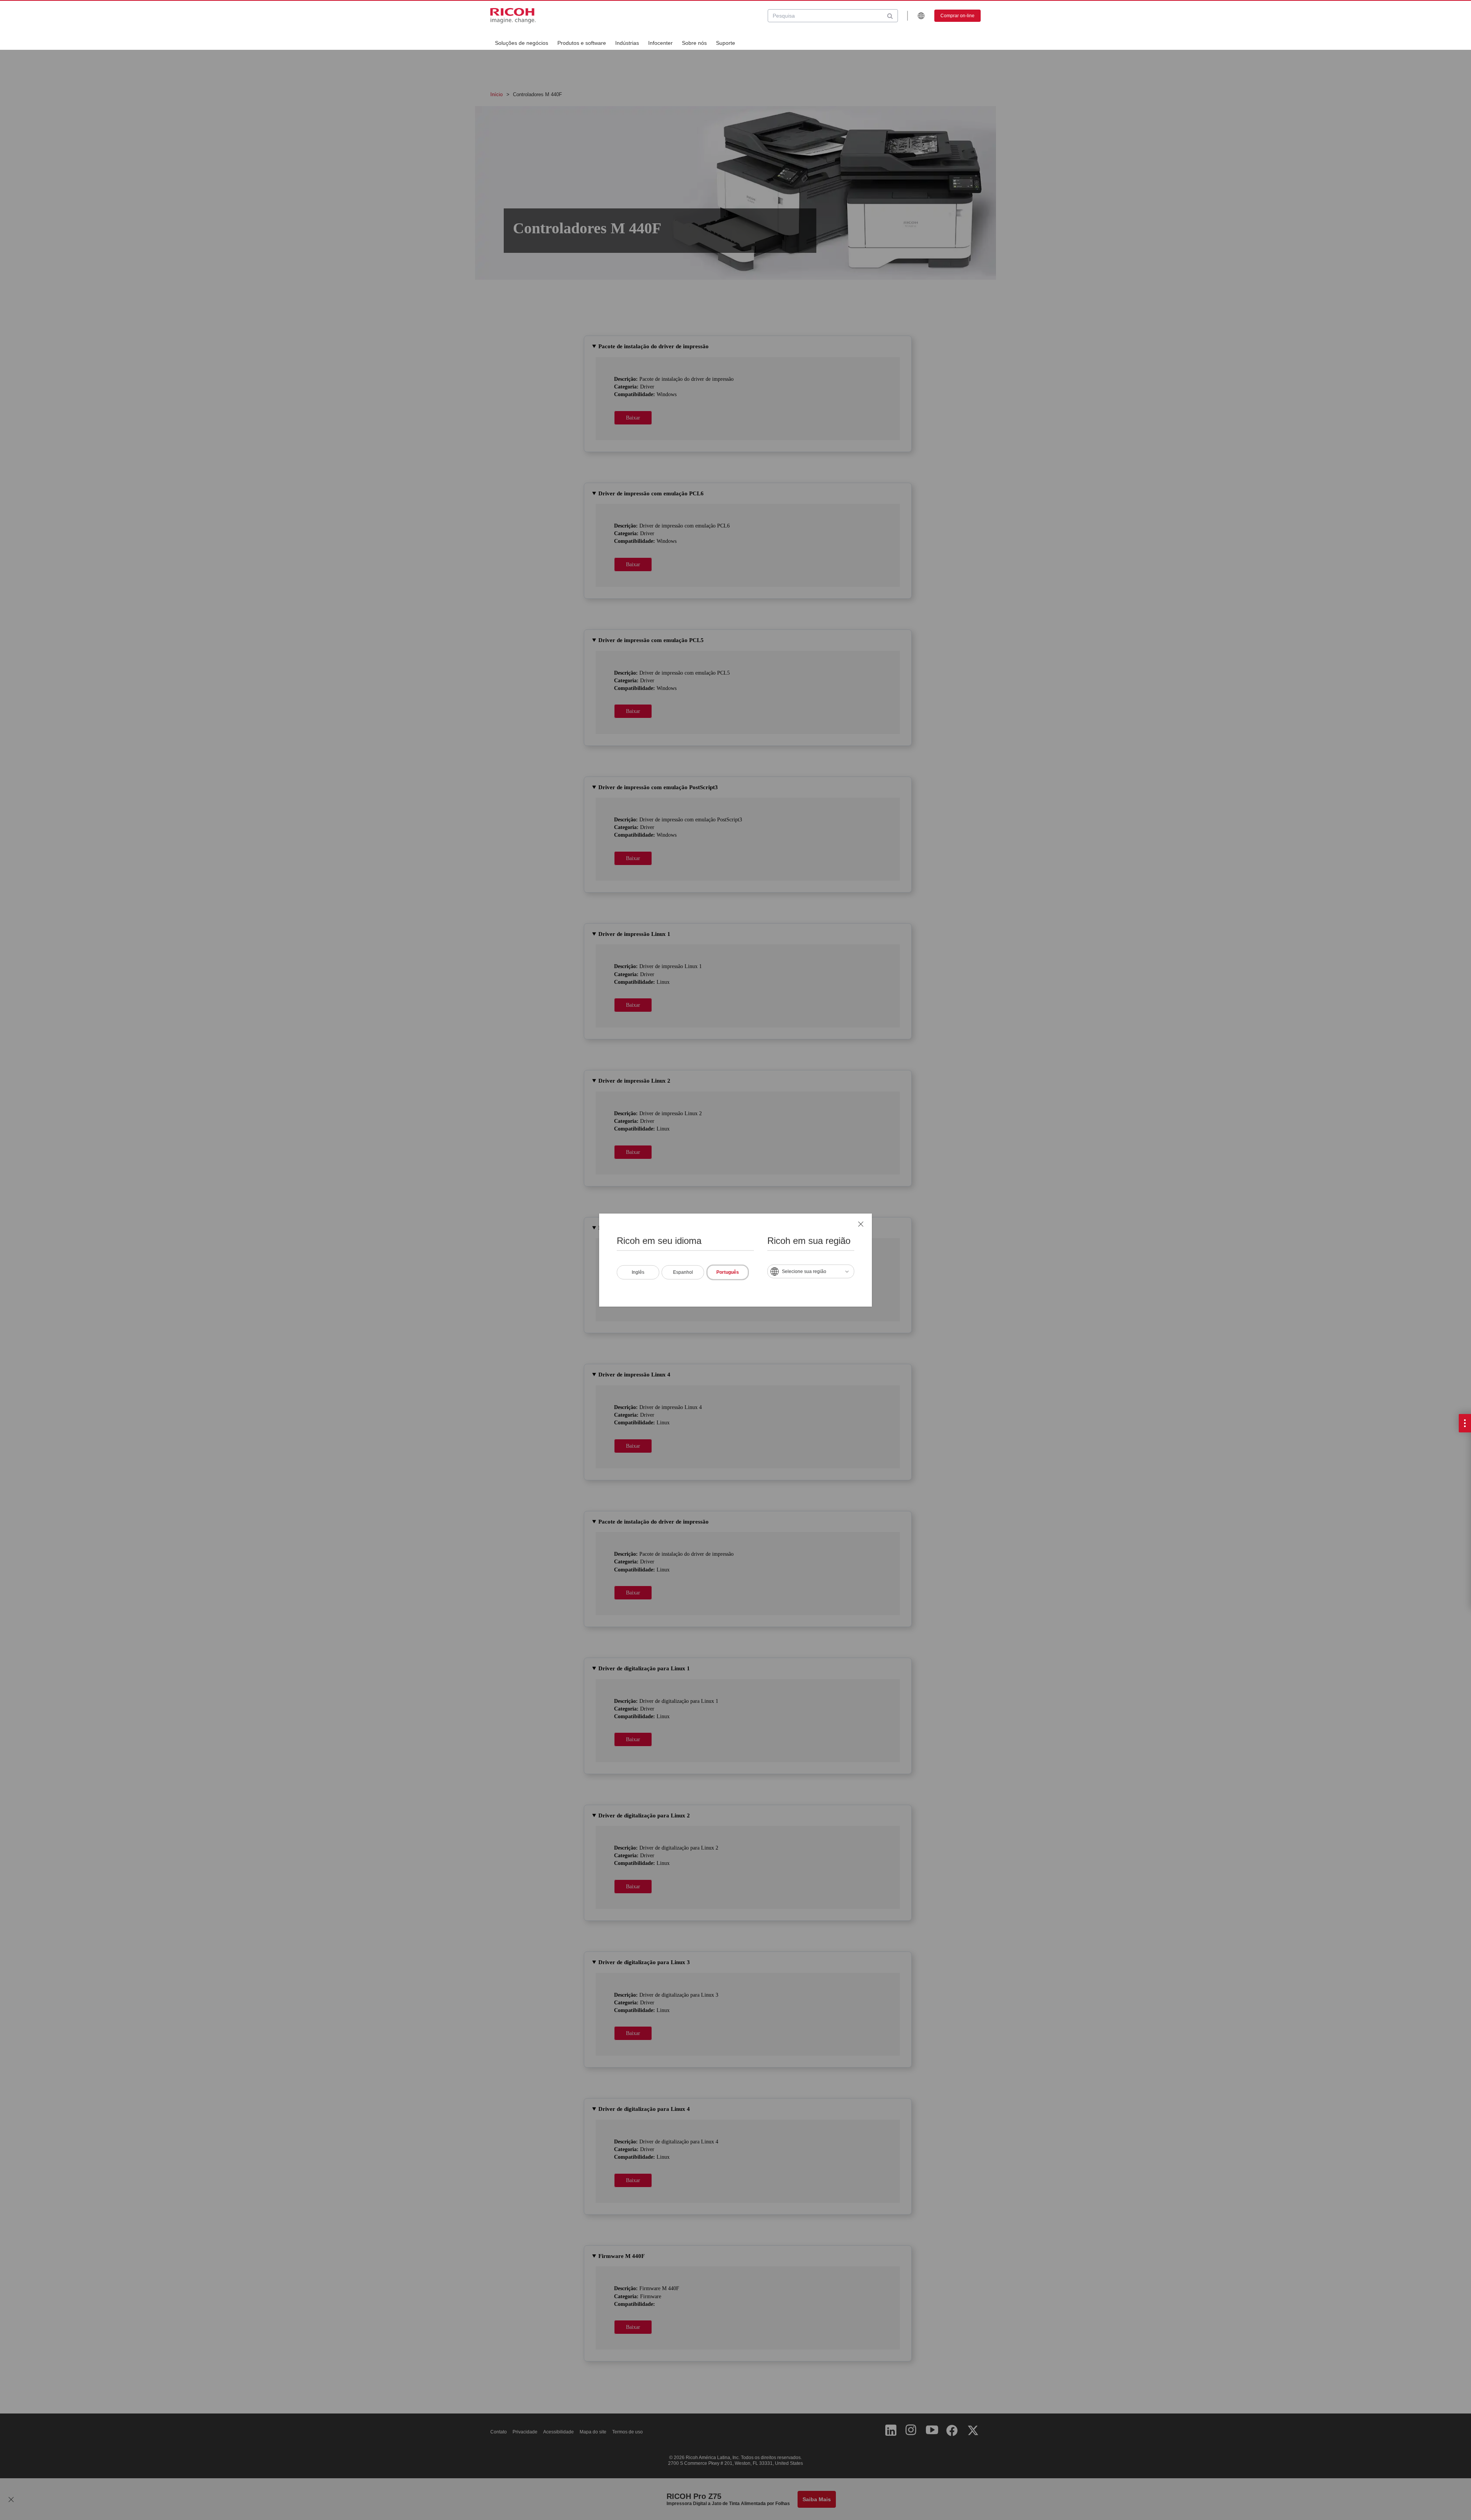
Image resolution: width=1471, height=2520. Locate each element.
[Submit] (890, 16)
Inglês (638, 1272)
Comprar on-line (957, 16)
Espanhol (683, 1272)
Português (728, 1272)
